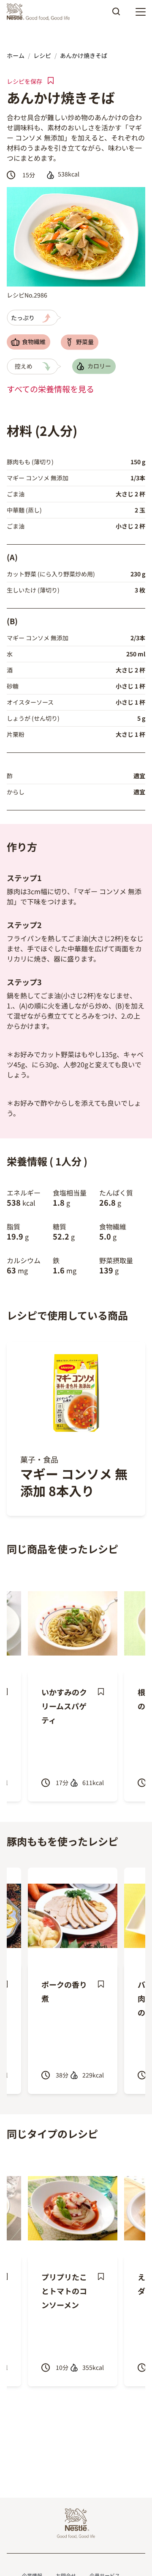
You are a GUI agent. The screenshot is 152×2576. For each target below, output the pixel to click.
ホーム (16, 55)
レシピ (42, 55)
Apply (116, 14)
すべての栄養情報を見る (50, 389)
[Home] (40, 12)
